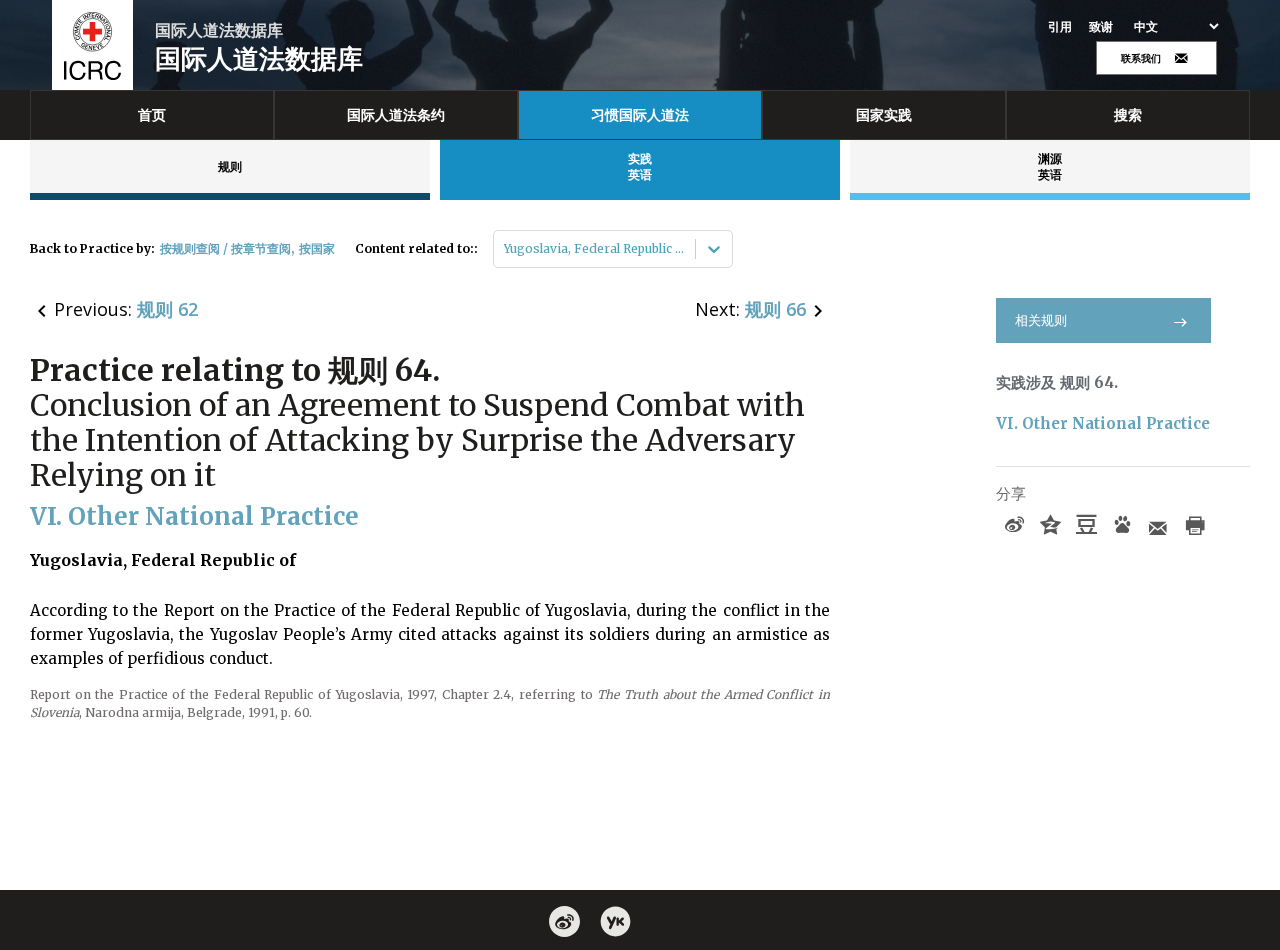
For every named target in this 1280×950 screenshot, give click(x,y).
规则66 (775, 309)
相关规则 (1041, 320)
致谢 (1101, 27)
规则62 (167, 309)
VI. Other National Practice (1103, 423)
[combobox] (505, 249)
